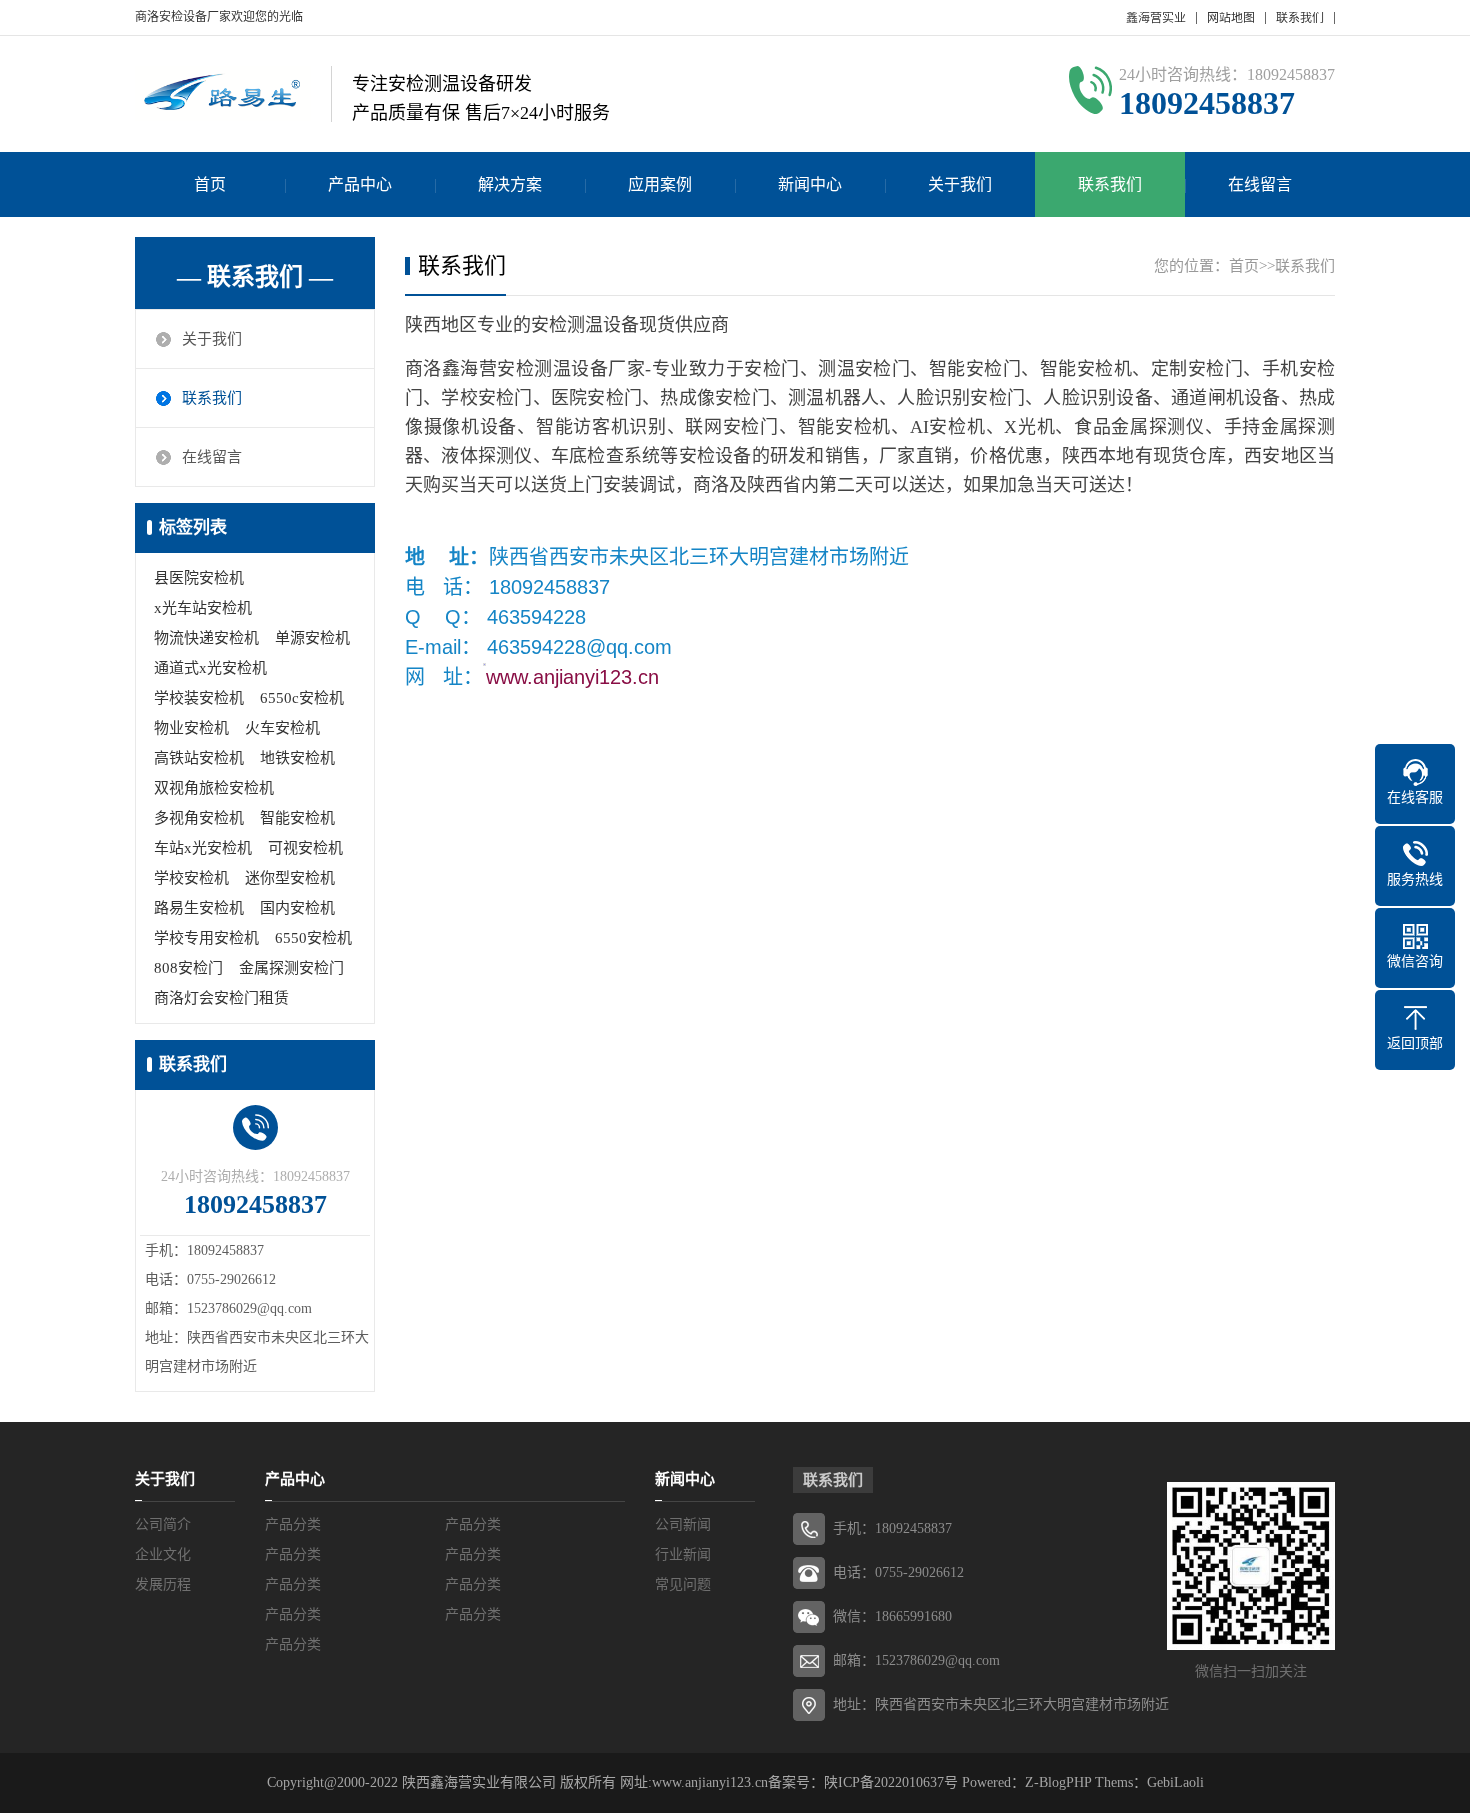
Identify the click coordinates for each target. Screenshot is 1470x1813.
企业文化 (163, 1554)
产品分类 (293, 1524)
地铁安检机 (297, 758)
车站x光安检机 (203, 848)
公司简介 (163, 1524)
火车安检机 (282, 728)
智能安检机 (297, 818)
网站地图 (1231, 18)
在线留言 (1260, 184)
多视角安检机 (199, 818)
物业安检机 (191, 728)
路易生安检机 (199, 908)
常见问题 (683, 1584)
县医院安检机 (199, 578)
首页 (210, 184)
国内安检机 (297, 908)
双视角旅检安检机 (214, 788)
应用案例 (660, 184)
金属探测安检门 (291, 968)
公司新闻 (683, 1524)
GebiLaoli (1175, 1782)
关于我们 (960, 184)
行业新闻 (683, 1554)
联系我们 (1300, 18)
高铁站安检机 (199, 758)
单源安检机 (312, 638)
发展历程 (163, 1584)
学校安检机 (191, 878)
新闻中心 (810, 184)
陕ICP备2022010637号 (891, 1782)
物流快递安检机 (206, 638)
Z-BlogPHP (1058, 1782)
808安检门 (188, 968)
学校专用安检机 (206, 938)
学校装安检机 (199, 698)
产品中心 (360, 184)
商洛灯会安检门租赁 (221, 998)
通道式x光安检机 (210, 668)
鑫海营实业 (1156, 18)
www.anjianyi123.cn (575, 677)
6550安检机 (313, 938)
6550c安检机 (302, 698)
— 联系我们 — (255, 277)
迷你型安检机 (290, 878)
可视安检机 (305, 848)
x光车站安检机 (203, 608)
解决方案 (510, 184)
